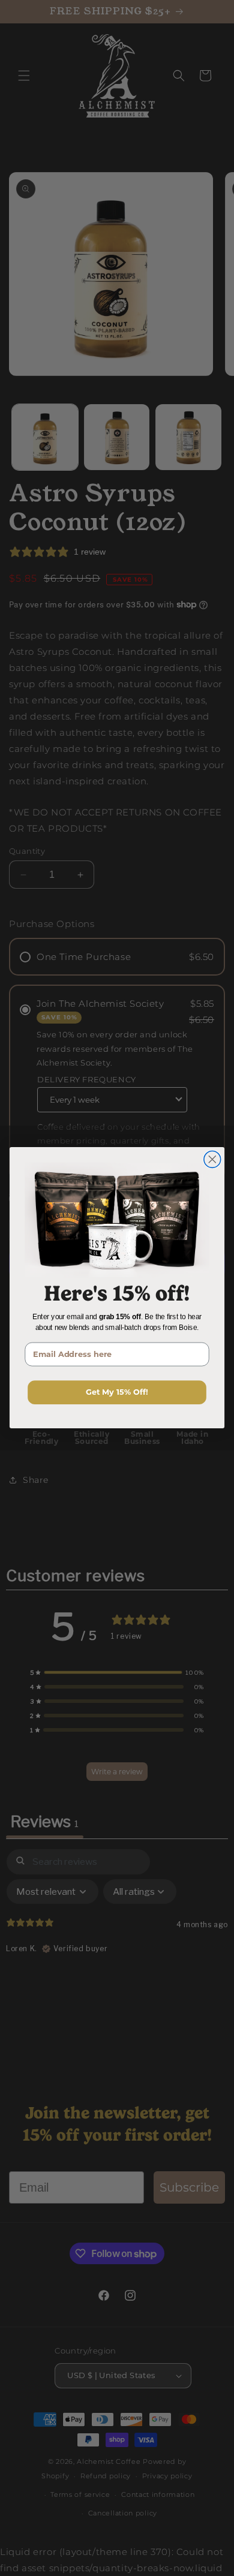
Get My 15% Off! (117, 1393)
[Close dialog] (212, 1160)
